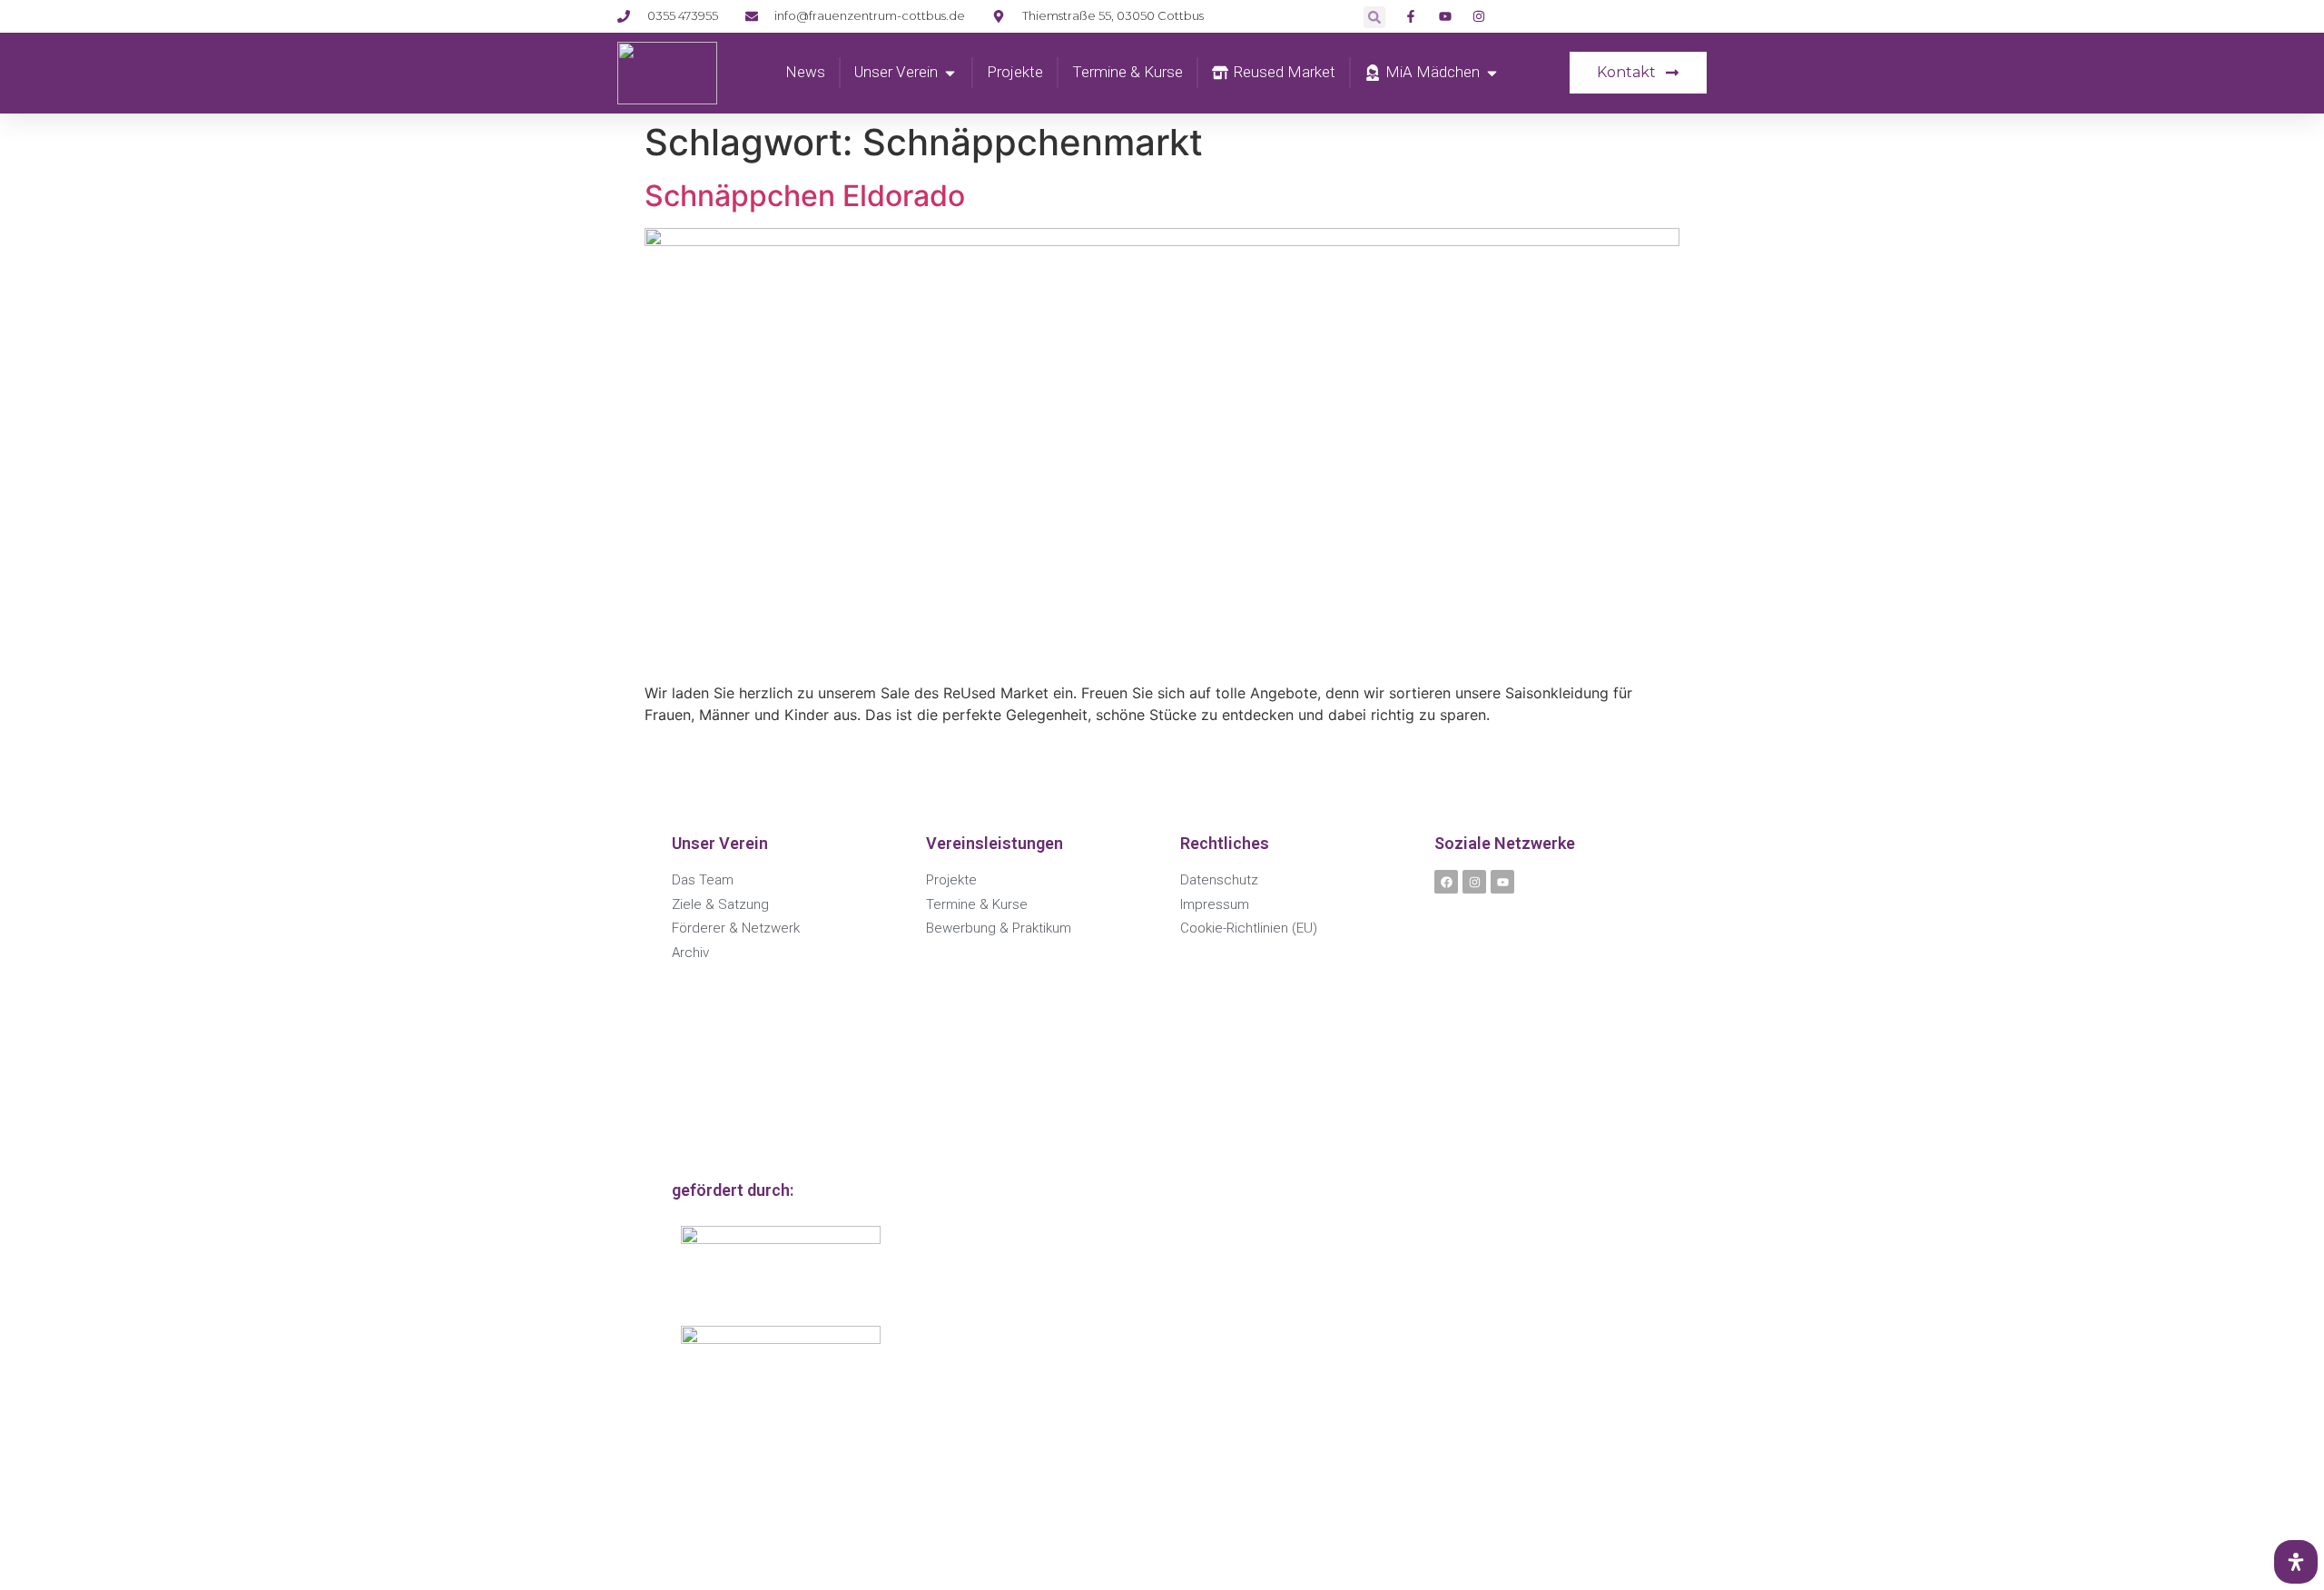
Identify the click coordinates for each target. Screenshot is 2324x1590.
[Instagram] (1474, 882)
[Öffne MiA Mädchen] (1492, 73)
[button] (1374, 17)
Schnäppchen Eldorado (805, 196)
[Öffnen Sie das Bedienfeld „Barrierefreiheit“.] (2296, 1562)
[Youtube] (1502, 882)
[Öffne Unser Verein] (950, 73)
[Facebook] (1446, 882)
